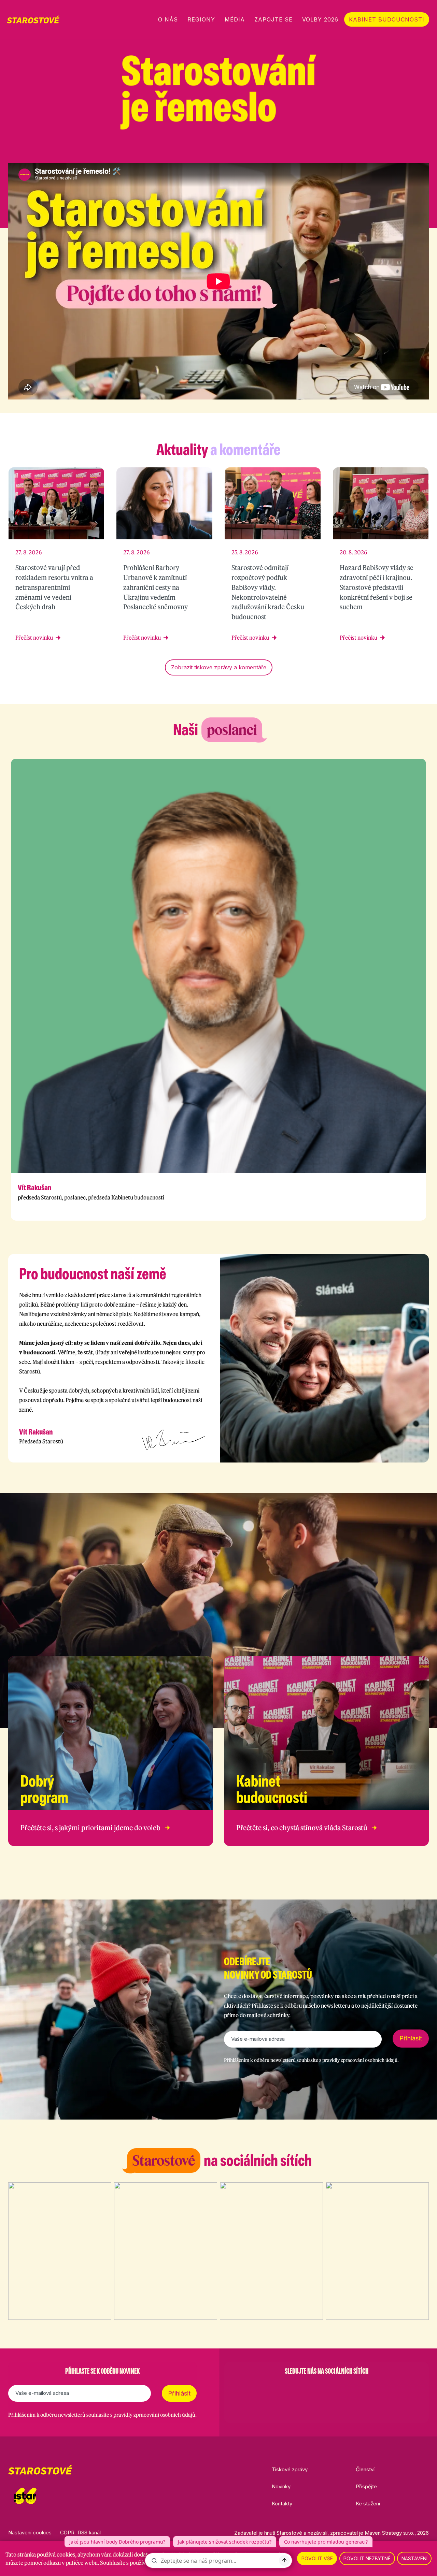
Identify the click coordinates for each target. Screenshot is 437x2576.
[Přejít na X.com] (408, 150)
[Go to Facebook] (291, 2388)
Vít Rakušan (34, 1188)
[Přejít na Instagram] (390, 150)
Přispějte (366, 2486)
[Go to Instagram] (309, 2388)
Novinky (281, 2486)
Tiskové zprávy (290, 2469)
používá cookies (56, 2555)
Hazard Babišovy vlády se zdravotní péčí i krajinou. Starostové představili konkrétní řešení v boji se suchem (377, 587)
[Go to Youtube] (344, 2388)
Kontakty (282, 2504)
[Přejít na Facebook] (372, 150)
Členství (365, 2469)
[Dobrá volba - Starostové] (33, 19)
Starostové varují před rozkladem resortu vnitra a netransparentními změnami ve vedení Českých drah (54, 587)
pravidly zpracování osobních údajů (360, 2060)
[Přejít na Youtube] (425, 150)
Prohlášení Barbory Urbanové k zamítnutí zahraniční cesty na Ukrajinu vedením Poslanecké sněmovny (156, 587)
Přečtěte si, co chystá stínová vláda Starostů (302, 1828)
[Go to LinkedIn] (362, 2388)
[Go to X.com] (326, 2388)
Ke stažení (368, 2504)
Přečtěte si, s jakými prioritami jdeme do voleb (90, 1828)
